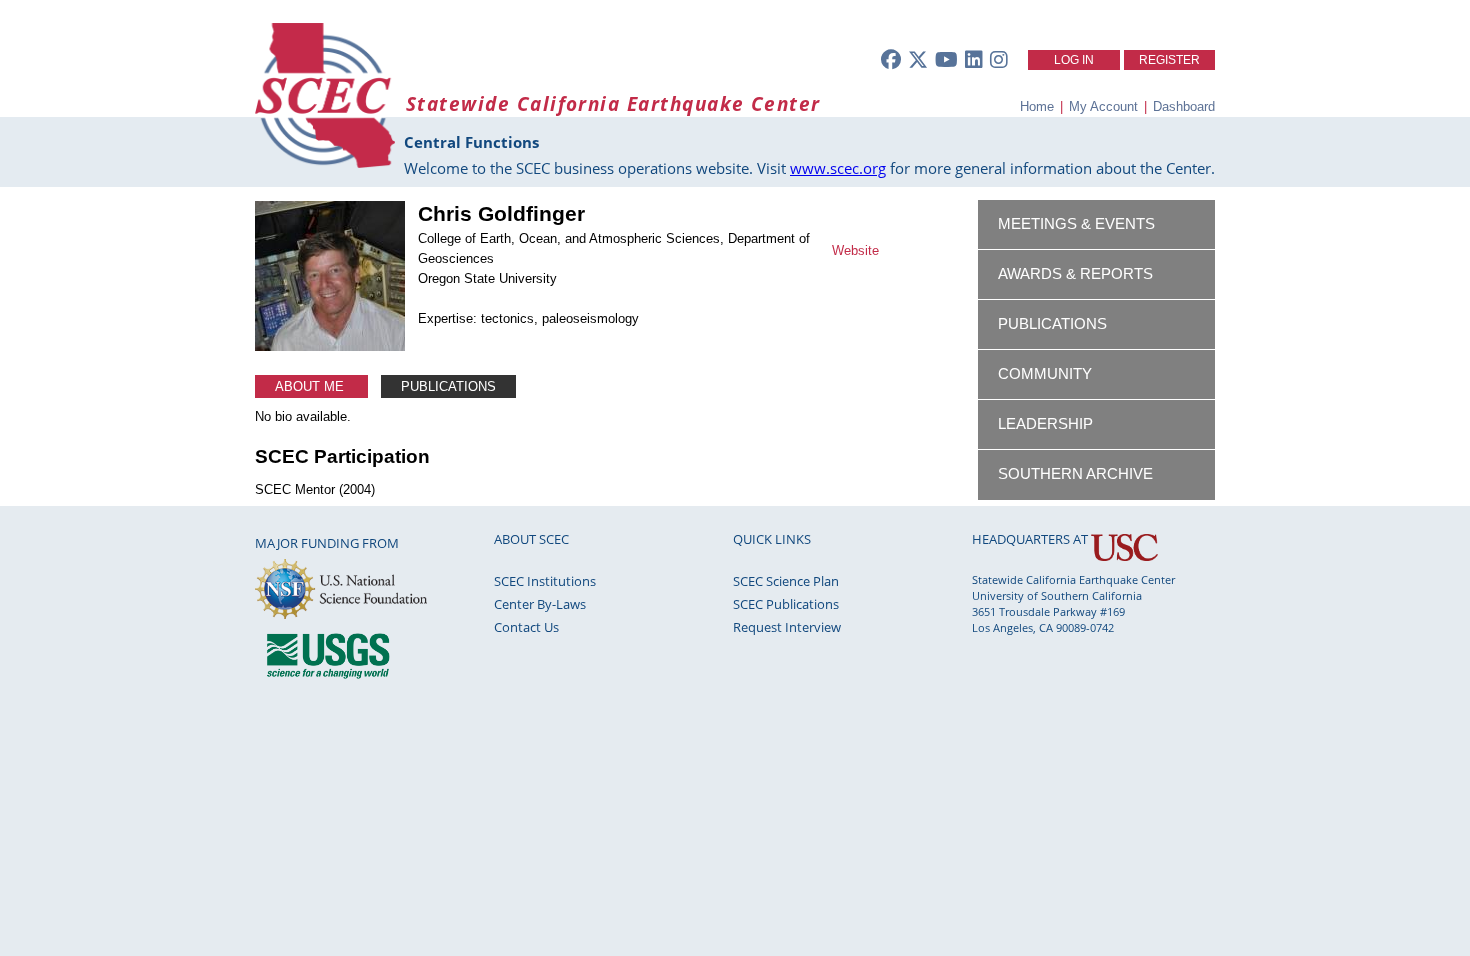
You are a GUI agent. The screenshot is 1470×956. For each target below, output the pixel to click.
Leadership (1045, 424)
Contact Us (526, 627)
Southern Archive (1075, 474)
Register (1169, 60)
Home (1037, 106)
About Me (311, 386)
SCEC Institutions (545, 581)
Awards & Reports (1075, 274)
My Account (1103, 106)
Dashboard (1184, 106)
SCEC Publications (786, 604)
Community (1045, 374)
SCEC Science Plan (786, 581)
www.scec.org (838, 168)
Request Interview (787, 627)
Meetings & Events (1076, 224)
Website (855, 250)
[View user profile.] (330, 346)
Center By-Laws (540, 604)
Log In (1074, 60)
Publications (448, 386)
